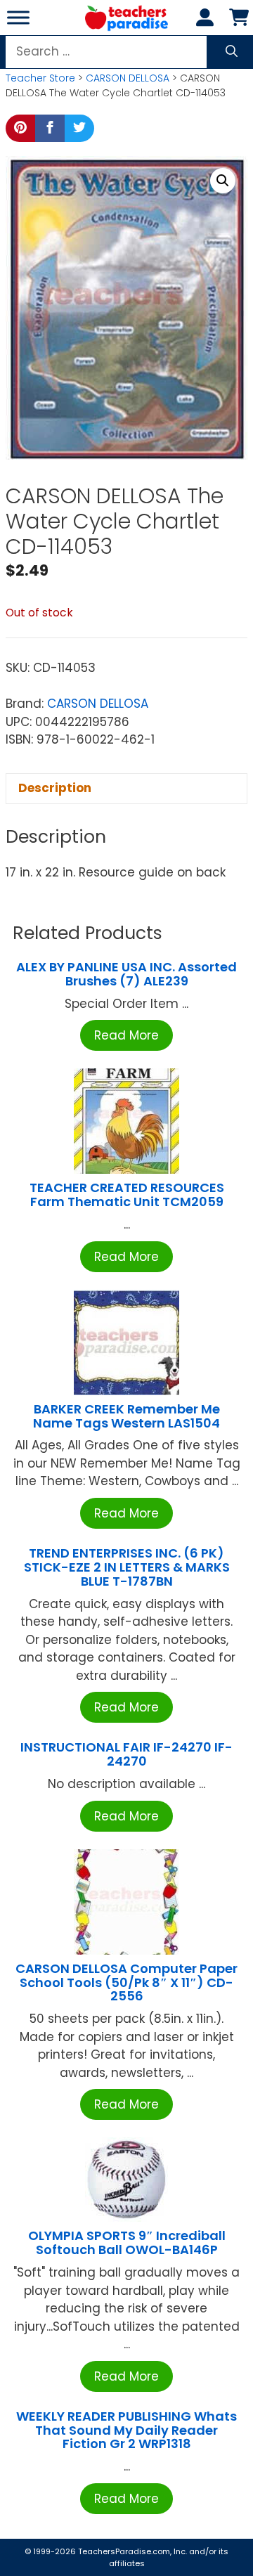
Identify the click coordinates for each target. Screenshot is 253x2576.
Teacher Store (40, 78)
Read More (126, 1035)
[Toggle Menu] (18, 17)
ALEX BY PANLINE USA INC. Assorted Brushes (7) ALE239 (126, 974)
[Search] (232, 52)
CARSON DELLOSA (128, 78)
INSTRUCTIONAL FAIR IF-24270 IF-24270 (126, 1754)
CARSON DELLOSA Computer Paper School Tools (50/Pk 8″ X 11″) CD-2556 (126, 1982)
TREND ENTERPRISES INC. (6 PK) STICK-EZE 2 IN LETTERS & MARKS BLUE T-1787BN (127, 1567)
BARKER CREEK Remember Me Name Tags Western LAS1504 (126, 1416)
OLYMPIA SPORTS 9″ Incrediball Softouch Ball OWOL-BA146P (127, 2242)
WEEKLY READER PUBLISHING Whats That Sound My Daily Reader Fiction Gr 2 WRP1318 (126, 2430)
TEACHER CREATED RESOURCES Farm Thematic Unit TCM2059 (127, 1195)
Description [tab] (55, 788)
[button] (223, 181)
